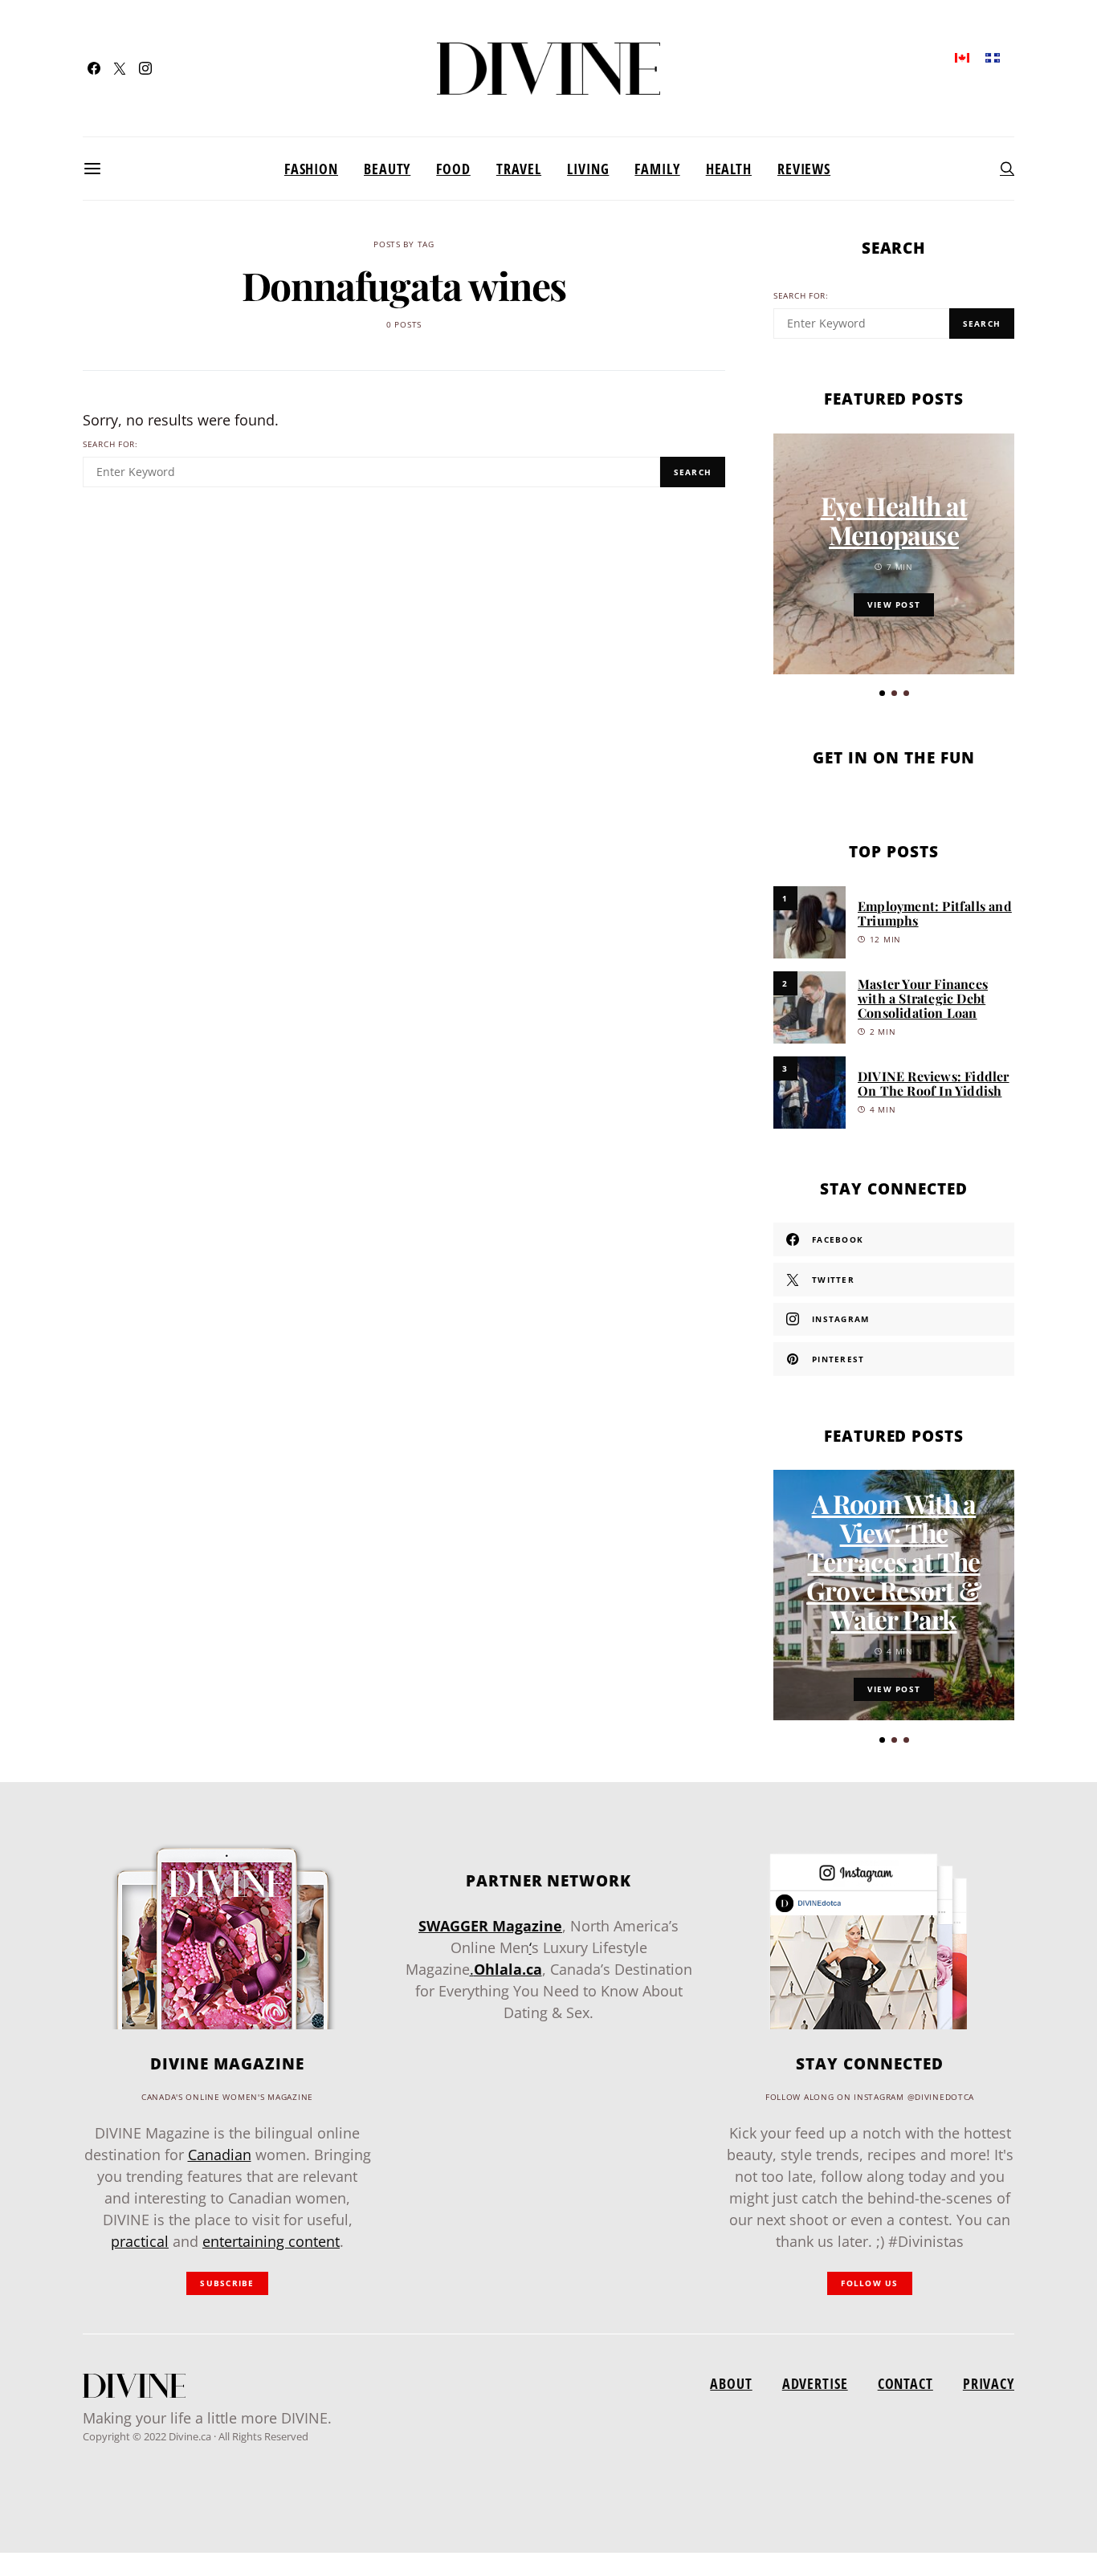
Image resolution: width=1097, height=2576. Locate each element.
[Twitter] (120, 68)
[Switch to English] (962, 57)
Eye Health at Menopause (894, 520)
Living (588, 169)
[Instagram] (145, 68)
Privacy (989, 2383)
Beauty (387, 169)
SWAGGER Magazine (490, 1926)
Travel (519, 169)
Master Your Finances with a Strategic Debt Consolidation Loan (923, 998)
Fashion (311, 169)
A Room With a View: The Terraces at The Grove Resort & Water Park (894, 1561)
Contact (905, 2383)
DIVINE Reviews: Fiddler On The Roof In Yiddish (934, 1083)
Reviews (804, 169)
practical (140, 2241)
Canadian (220, 2155)
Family (657, 169)
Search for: (110, 444)
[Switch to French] (993, 57)
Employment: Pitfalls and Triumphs (935, 913)
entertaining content (271, 2241)
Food (453, 169)
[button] (882, 693)
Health (729, 169)
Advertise (815, 2383)
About (731, 2383)
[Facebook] (94, 68)
